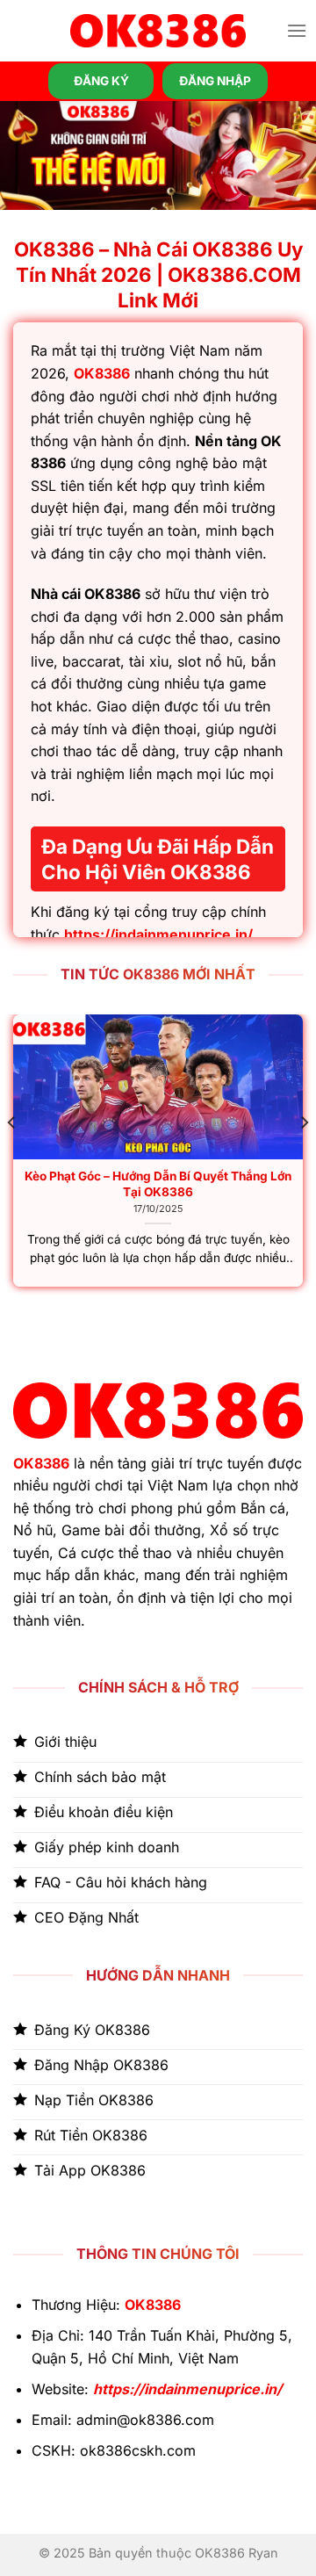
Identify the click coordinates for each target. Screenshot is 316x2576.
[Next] (304, 1157)
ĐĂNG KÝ (101, 81)
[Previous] (12, 1157)
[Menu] (297, 30)
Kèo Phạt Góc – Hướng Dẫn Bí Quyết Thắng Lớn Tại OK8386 (158, 1184)
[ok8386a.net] (158, 31)
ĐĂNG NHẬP (215, 81)
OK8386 (102, 373)
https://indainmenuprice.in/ (158, 934)
